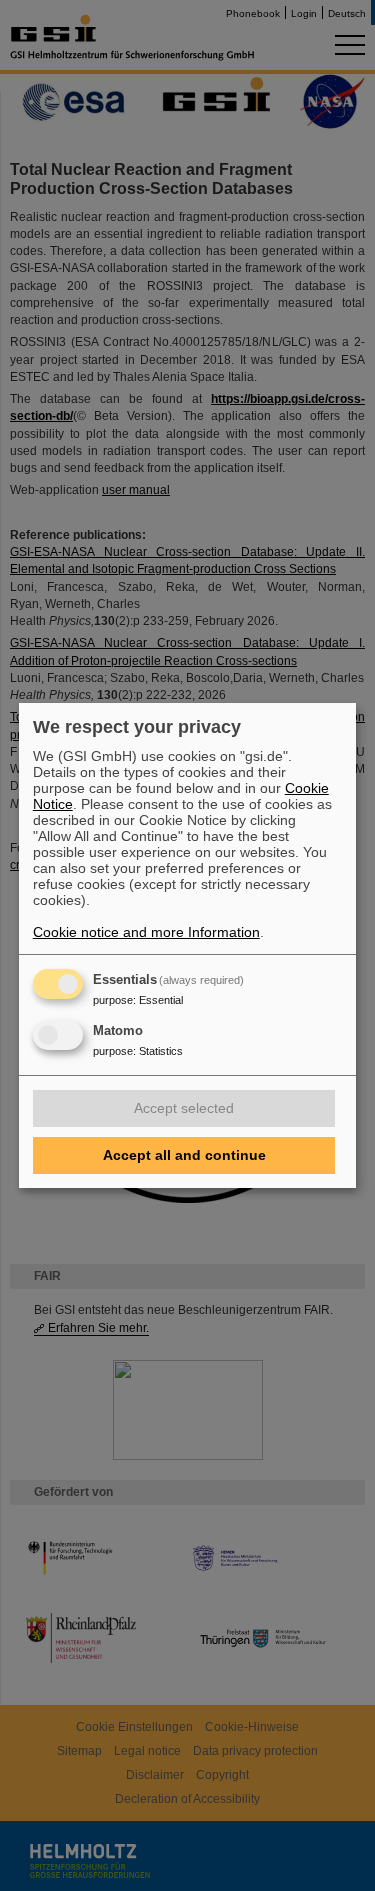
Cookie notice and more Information (146, 932)
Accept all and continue (184, 1155)
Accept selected (184, 1108)
